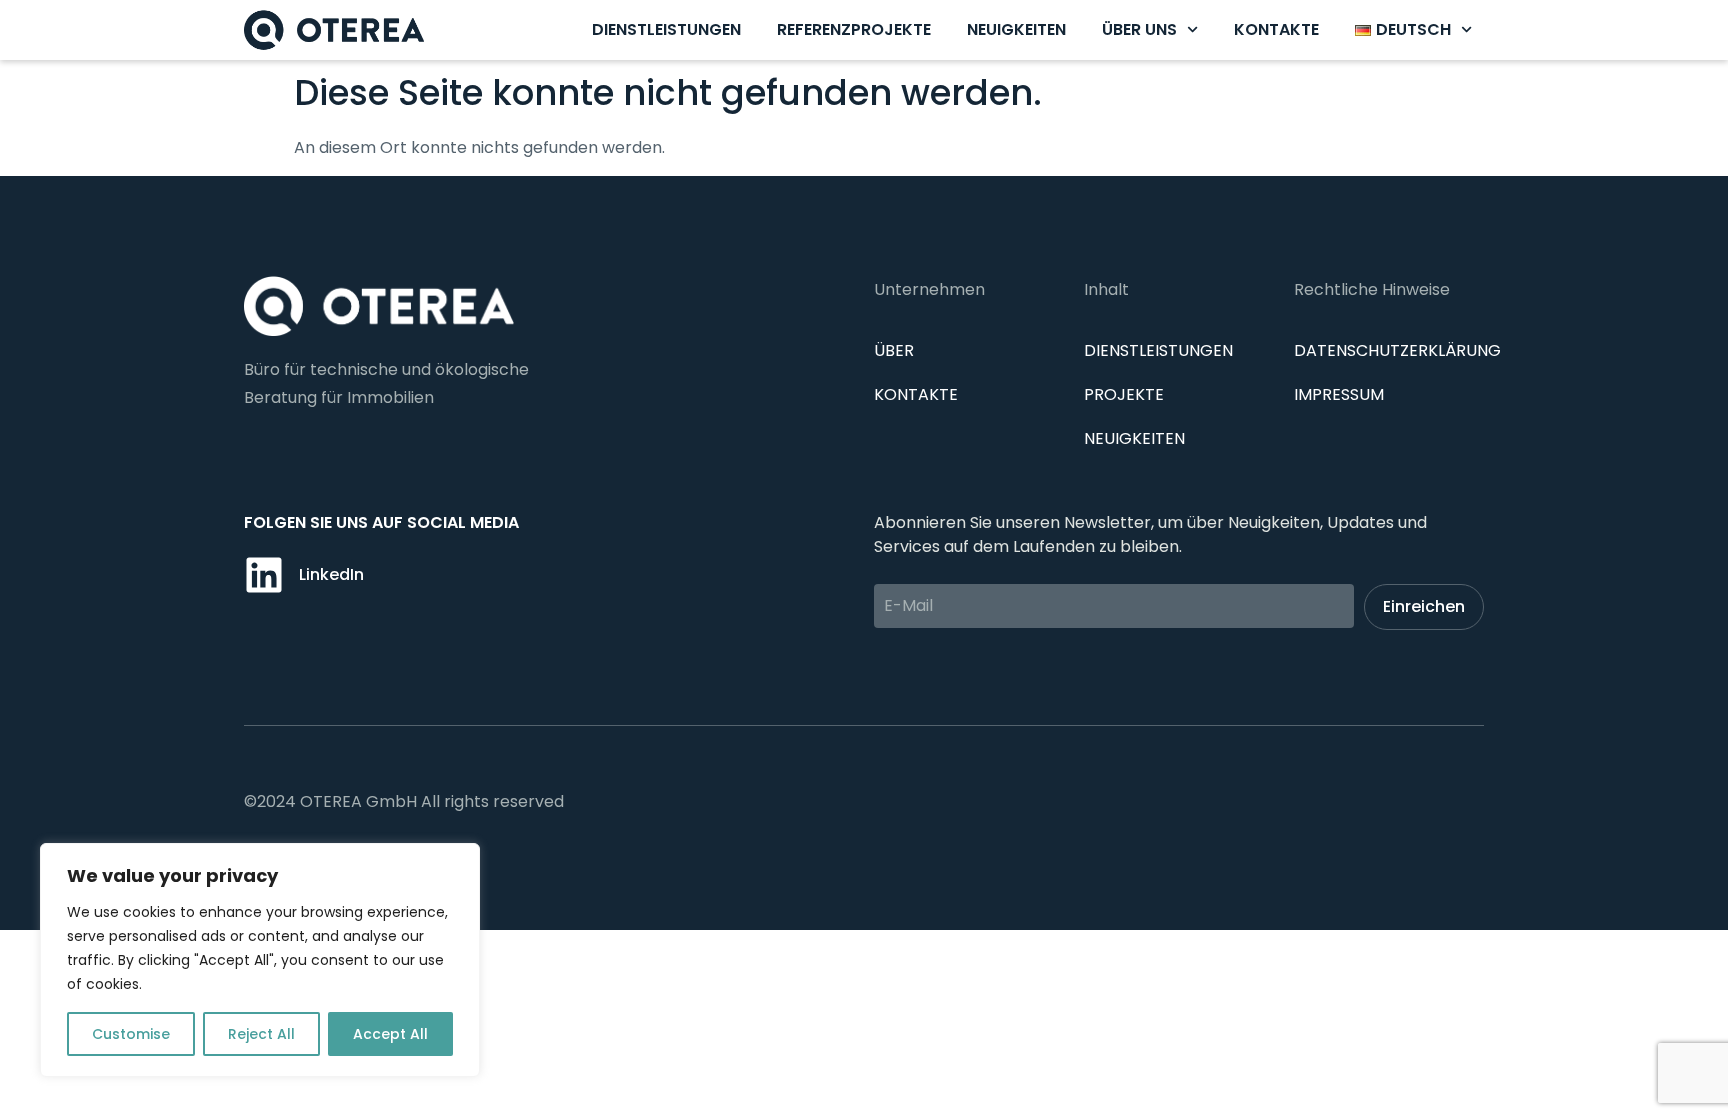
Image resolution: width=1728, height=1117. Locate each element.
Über (894, 350)
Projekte (1124, 394)
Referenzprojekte (854, 29)
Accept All (390, 1034)
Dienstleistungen (666, 29)
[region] (260, 960)
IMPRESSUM (1339, 394)
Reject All (261, 1034)
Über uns (1139, 29)
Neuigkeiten (1016, 29)
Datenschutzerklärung (1397, 350)
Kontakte (1276, 29)
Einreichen (1424, 606)
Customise (131, 1034)
